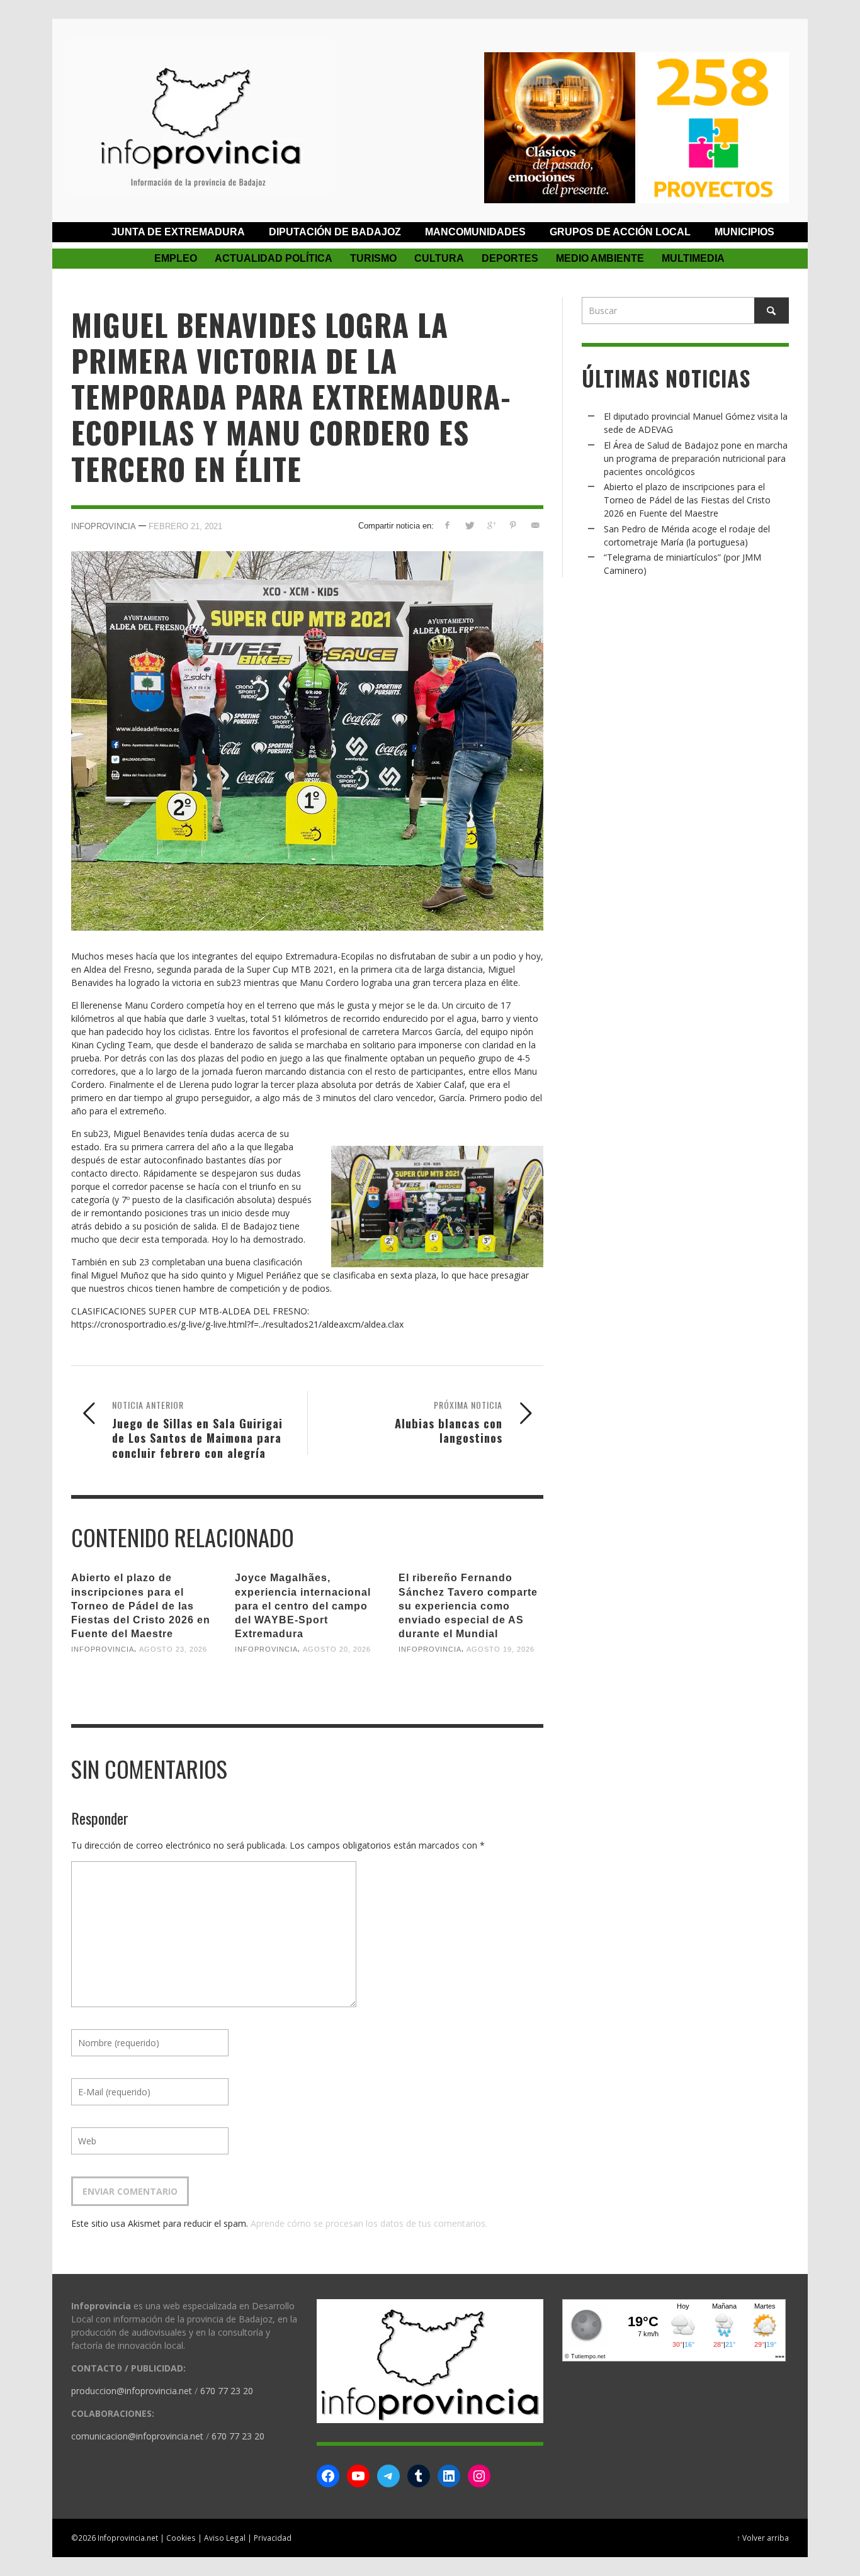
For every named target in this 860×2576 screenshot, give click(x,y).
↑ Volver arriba (763, 2538)
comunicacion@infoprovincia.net (137, 2436)
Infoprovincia (104, 526)
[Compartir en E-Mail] (535, 525)
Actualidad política (274, 258)
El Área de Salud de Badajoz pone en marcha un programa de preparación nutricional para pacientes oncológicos (696, 458)
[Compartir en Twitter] (469, 525)
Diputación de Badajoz (335, 232)
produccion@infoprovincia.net (132, 2391)
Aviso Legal (225, 2538)
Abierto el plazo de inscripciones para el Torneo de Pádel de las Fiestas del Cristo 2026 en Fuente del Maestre (141, 1606)
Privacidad (273, 2538)
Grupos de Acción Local (620, 232)
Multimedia (693, 258)
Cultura (439, 258)
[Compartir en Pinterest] (513, 525)
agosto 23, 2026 (173, 1649)
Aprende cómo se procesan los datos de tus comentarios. (369, 2223)
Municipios (744, 232)
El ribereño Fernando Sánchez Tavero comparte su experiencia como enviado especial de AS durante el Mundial (468, 1606)
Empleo (176, 258)
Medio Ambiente (600, 258)
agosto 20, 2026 (337, 1649)
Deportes (510, 258)
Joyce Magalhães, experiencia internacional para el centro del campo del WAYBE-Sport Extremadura (303, 1606)
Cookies (181, 2538)
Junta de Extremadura (178, 232)
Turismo (373, 258)
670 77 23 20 (227, 2391)
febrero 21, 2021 (185, 526)
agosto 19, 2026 (501, 1649)
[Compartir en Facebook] (447, 525)
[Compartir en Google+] (491, 525)
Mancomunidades (475, 232)
